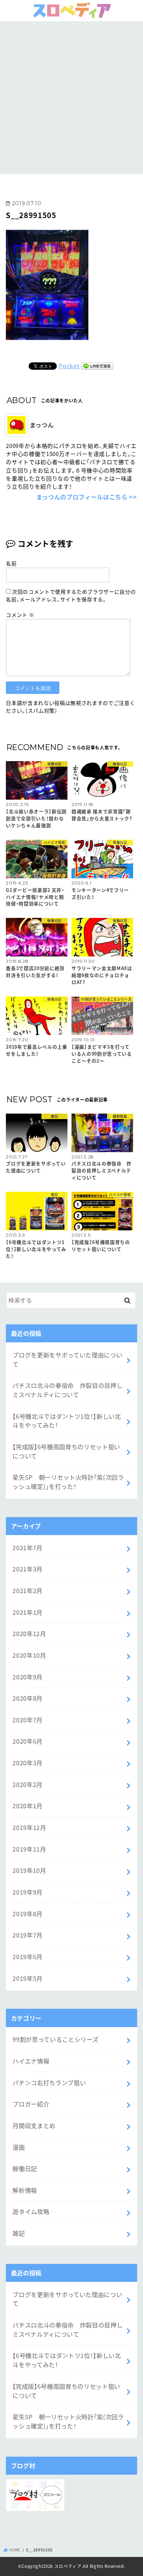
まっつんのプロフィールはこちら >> (87, 497)
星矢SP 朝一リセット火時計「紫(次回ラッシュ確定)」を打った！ (68, 1482)
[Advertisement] (71, 97)
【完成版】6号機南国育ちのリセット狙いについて (66, 1451)
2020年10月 (29, 1655)
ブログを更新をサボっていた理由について (67, 1359)
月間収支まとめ (34, 2125)
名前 (11, 563)
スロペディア (68, 2566)
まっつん (42, 425)
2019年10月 (29, 1870)
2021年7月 (27, 1548)
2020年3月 (27, 1763)
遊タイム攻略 (31, 2211)
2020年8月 (27, 1698)
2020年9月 (27, 1677)
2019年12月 (29, 1827)
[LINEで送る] (97, 366)
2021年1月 (27, 1612)
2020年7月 (27, 1720)
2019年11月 (29, 1849)
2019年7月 (27, 1935)
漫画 (19, 2147)
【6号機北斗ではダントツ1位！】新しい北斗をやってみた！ (67, 1421)
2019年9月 (27, 1892)
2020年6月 (27, 1741)
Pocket (69, 366)
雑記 (19, 2233)
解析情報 (25, 2190)
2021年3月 (27, 1569)
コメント (20, 615)
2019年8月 (27, 1914)
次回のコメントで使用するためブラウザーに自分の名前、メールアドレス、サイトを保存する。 (71, 595)
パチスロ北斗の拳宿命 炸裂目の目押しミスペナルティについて (67, 1390)
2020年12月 (29, 1633)
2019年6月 (27, 1957)
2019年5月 (27, 1978)
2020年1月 (27, 1806)
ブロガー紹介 (31, 2104)
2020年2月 (27, 1784)
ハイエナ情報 (31, 2061)
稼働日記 (25, 2168)
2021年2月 (27, 1591)
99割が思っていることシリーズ (55, 2039)
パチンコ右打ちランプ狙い (49, 2083)
